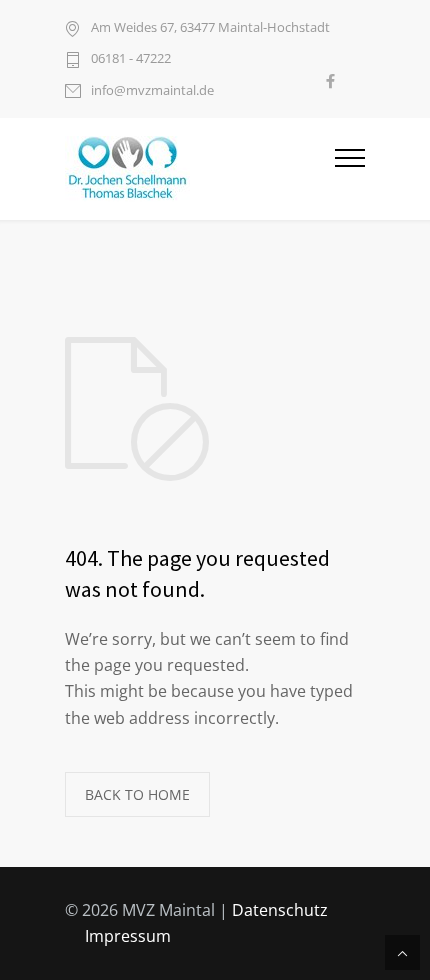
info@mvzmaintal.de (152, 90)
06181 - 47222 (131, 58)
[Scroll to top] (402, 952)
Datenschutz (280, 910)
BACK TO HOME (137, 794)
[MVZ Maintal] (200, 169)
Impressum (128, 936)
